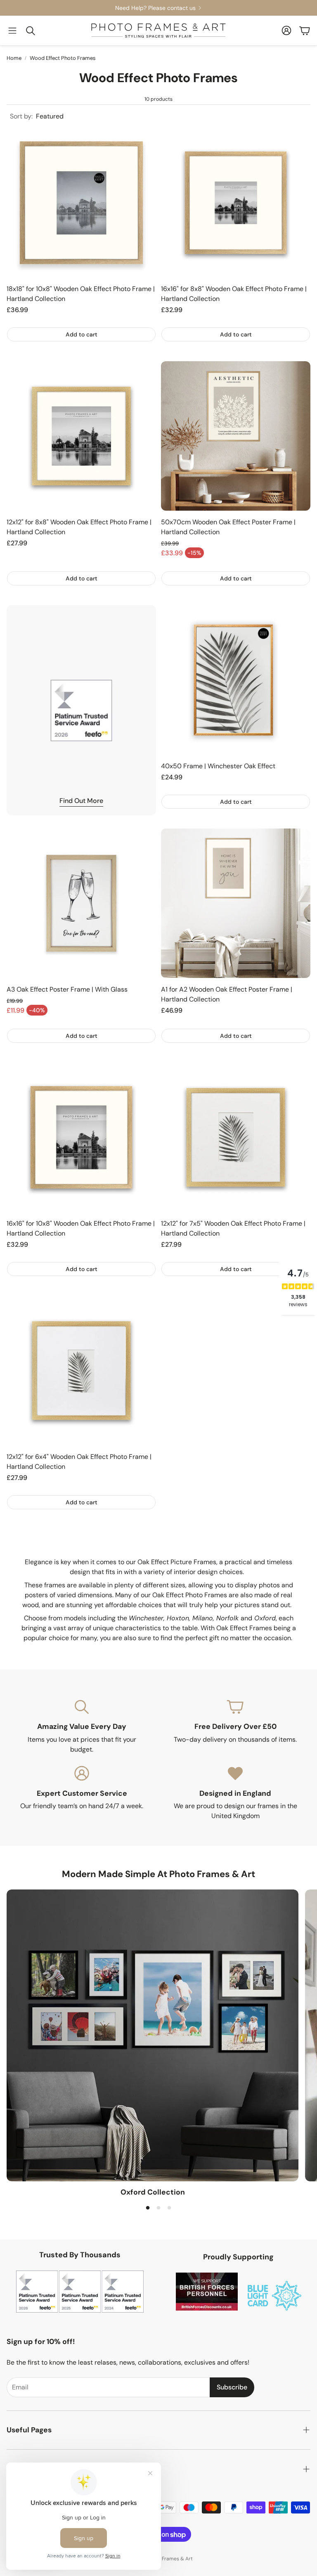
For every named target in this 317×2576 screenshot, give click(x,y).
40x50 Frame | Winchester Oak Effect (218, 766)
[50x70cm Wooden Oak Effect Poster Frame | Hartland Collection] (236, 436)
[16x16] (236, 203)
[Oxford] (153, 2035)
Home (14, 58)
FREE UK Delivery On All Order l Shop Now (227, 8)
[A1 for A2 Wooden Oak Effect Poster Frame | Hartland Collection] (236, 903)
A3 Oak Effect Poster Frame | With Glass (67, 989)
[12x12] (81, 436)
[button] (12, 31)
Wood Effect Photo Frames (63, 58)
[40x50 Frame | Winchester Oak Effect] (236, 680)
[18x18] (81, 203)
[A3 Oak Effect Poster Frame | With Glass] (81, 903)
